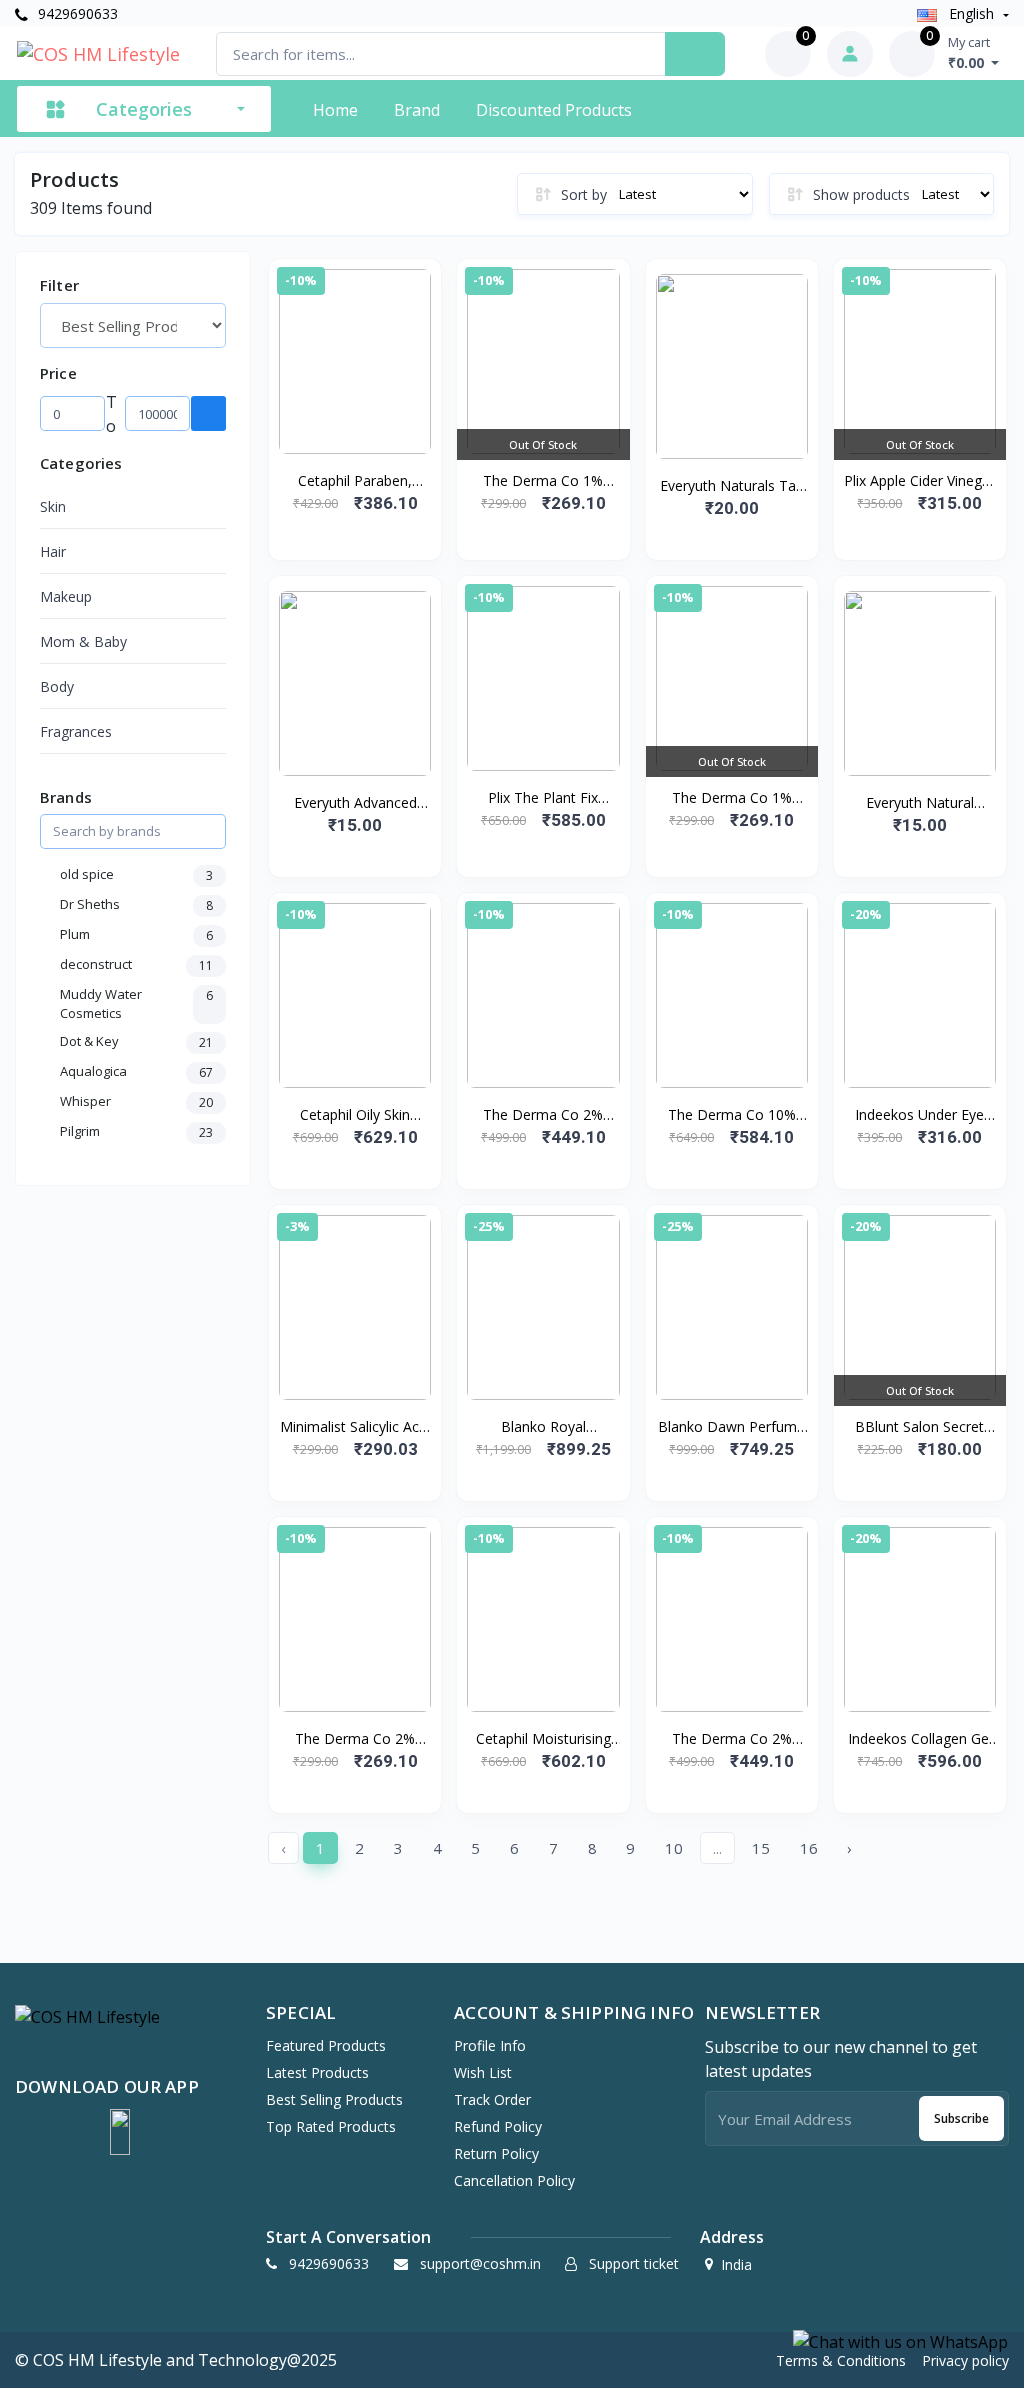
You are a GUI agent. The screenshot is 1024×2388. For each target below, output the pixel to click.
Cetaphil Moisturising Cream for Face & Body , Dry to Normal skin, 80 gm (543, 1739)
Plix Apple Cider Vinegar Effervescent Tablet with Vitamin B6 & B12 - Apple (919, 481)
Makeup (66, 596)
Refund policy (498, 2126)
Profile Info (490, 2045)
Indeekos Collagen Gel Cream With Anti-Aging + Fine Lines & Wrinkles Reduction (919, 1739)
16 (809, 1848)
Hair (53, 551)
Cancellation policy (514, 2180)
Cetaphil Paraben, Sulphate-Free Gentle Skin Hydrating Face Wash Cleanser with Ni (355, 481)
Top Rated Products (331, 2126)
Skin (53, 506)
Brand (417, 110)
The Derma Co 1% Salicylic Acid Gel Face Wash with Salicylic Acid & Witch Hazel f (731, 798)
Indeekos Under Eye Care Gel (919, 1115)
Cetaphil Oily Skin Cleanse (355, 1115)
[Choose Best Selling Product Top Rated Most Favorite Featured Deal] (133, 325)
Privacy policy (965, 2360)
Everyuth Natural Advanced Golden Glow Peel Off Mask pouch (920, 803)
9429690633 (76, 13)
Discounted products (554, 110)
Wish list (483, 2072)
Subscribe (961, 2118)
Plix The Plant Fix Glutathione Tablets (543, 798)
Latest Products (317, 2072)
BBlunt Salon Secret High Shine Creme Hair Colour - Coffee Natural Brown (919, 1427)
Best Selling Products (334, 2099)
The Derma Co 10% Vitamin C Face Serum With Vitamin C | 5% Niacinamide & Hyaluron (732, 1115)
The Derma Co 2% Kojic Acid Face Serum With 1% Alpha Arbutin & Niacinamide (543, 1115)
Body (57, 686)
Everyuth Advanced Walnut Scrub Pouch (355, 803)
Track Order (492, 2099)
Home (335, 110)
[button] (120, 2132)
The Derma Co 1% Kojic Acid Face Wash (543, 481)
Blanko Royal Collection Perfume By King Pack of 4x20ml (543, 1427)
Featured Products (326, 2045)
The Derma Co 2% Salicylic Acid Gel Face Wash (355, 1739)
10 (674, 1848)
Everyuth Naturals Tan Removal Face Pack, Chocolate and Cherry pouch (732, 486)
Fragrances (76, 731)
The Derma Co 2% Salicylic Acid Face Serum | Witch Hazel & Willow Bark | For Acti (731, 1739)
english (971, 13)
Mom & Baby (83, 641)
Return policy (496, 2153)
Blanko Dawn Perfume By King (731, 1427)
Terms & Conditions (841, 2360)
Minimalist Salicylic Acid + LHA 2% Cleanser (355, 1427)
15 (761, 1848)
